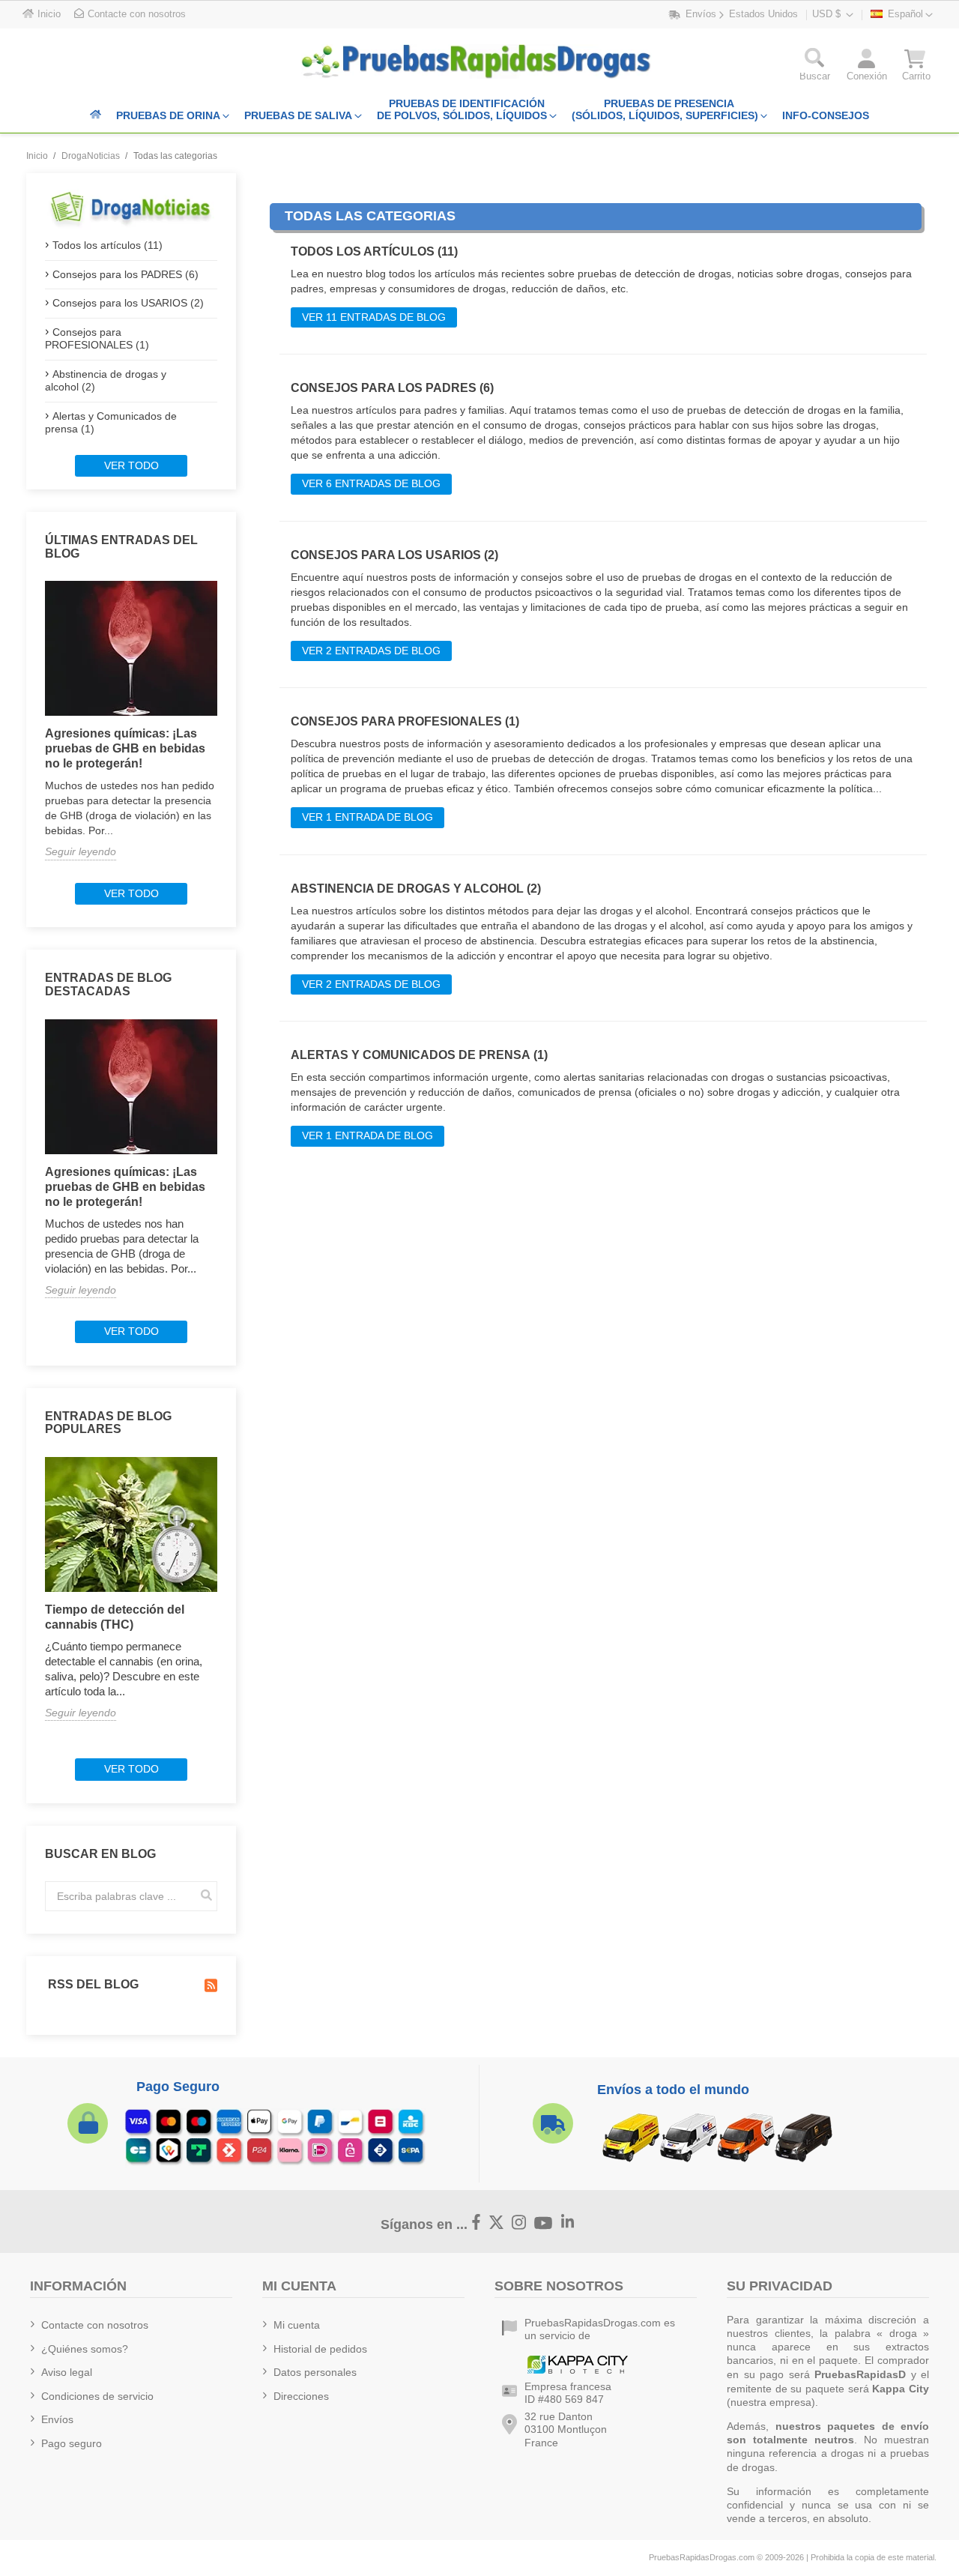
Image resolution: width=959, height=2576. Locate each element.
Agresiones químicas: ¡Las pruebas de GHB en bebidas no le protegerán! (125, 748)
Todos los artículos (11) (108, 245)
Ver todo (131, 465)
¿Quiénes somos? (85, 2349)
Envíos (57, 2419)
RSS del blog (92, 1984)
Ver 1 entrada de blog (367, 817)
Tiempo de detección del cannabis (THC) (115, 1617)
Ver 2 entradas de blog (371, 651)
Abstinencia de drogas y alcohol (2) (106, 381)
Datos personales (315, 2372)
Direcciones (301, 2396)
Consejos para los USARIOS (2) (128, 303)
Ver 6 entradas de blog (371, 483)
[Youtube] (544, 2223)
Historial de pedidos (320, 2349)
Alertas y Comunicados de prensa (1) (111, 423)
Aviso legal (67, 2372)
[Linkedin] (568, 2223)
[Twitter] (497, 2223)
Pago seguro (72, 2443)
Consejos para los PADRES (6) (125, 274)
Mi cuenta (297, 2325)
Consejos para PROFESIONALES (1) (97, 339)
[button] (815, 68)
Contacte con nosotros (95, 2325)
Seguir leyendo (81, 851)
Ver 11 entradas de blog (374, 317)
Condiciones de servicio (97, 2396)
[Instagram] (519, 2223)
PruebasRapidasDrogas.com (702, 2557)
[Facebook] (477, 2223)
